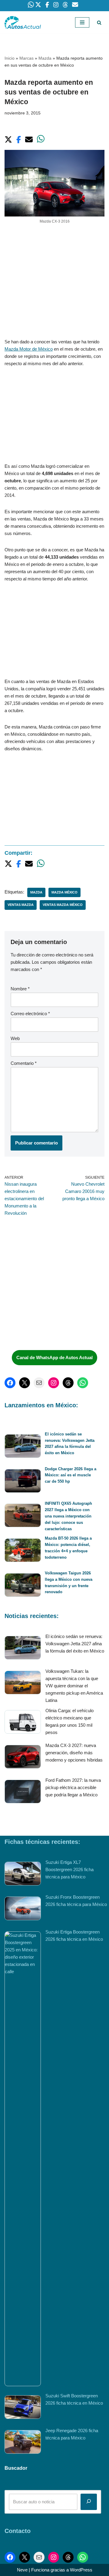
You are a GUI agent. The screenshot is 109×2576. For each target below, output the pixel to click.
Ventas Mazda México (63, 905)
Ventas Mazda (21, 905)
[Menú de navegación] (82, 22)
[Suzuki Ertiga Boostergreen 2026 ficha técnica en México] (23, 2159)
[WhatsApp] (83, 1383)
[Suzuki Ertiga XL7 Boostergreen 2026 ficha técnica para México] (23, 1875)
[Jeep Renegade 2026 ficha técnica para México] (23, 2443)
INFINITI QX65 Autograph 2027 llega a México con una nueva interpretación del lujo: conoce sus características (68, 1516)
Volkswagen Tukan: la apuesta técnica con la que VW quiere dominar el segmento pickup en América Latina (74, 1686)
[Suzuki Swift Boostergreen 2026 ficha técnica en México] (23, 2408)
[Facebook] (10, 1383)
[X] (25, 1383)
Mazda (45, 58)
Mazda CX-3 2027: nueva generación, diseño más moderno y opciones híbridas (74, 1753)
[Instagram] (54, 1383)
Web (15, 1038)
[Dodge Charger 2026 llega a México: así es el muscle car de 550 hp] (23, 1482)
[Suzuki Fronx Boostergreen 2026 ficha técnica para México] (23, 1909)
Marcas (26, 58)
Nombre (20, 989)
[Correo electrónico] (39, 1383)
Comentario (24, 1063)
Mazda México (64, 892)
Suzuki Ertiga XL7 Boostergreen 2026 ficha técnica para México (69, 1869)
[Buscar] (99, 23)
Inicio (10, 58)
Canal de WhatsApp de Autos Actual (54, 1357)
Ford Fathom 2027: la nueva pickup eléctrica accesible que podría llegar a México (73, 1787)
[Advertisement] (54, 281)
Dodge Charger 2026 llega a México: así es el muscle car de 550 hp (71, 1475)
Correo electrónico (30, 1014)
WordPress (81, 2570)
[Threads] (68, 1383)
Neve (22, 2570)
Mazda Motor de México (29, 349)
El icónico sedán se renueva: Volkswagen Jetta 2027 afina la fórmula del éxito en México (75, 1644)
